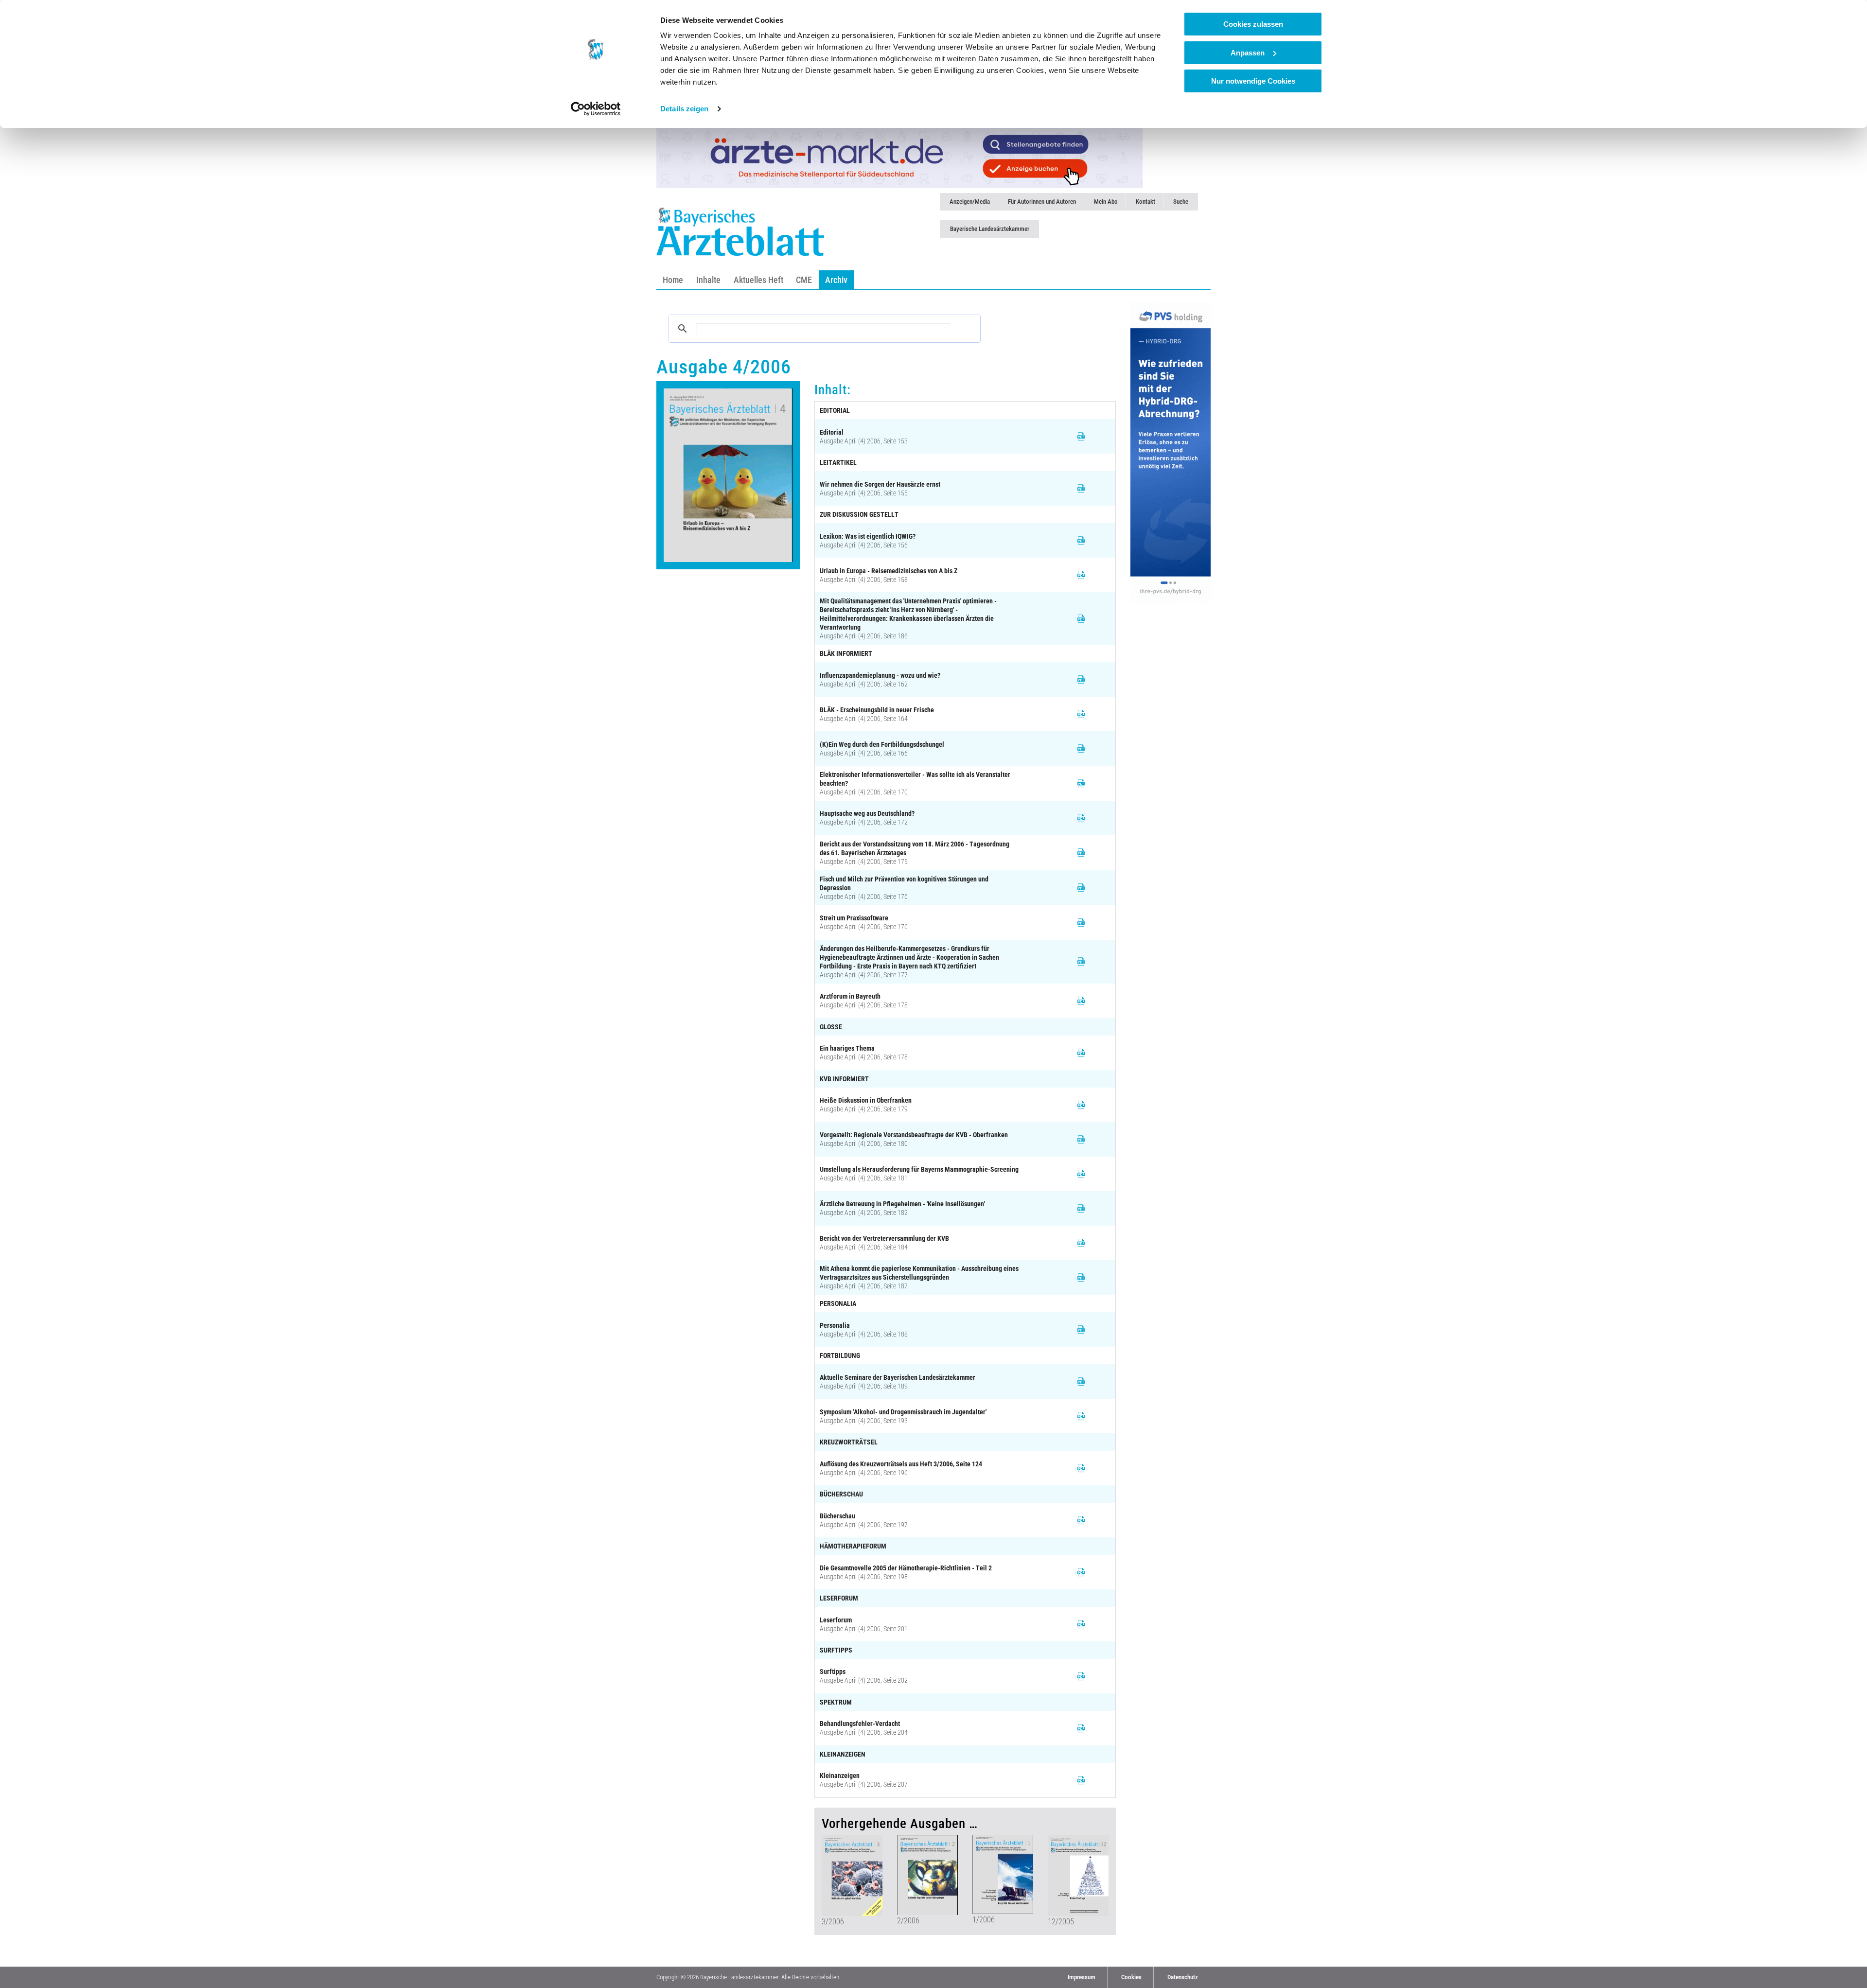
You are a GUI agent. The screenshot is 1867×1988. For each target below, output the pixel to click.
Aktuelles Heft (758, 280)
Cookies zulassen (1253, 24)
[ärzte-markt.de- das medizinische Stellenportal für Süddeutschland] (899, 157)
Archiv (836, 280)
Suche (1181, 202)
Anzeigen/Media (970, 202)
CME (804, 280)
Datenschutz (1183, 1977)
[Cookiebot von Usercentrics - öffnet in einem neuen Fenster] (596, 109)
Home (673, 280)
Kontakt (1145, 202)
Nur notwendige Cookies (1253, 81)
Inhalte (708, 280)
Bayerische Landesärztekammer (990, 229)
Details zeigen (684, 109)
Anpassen (1248, 53)
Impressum (1082, 1977)
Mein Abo (1106, 202)
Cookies (1131, 1977)
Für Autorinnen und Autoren (1042, 202)
